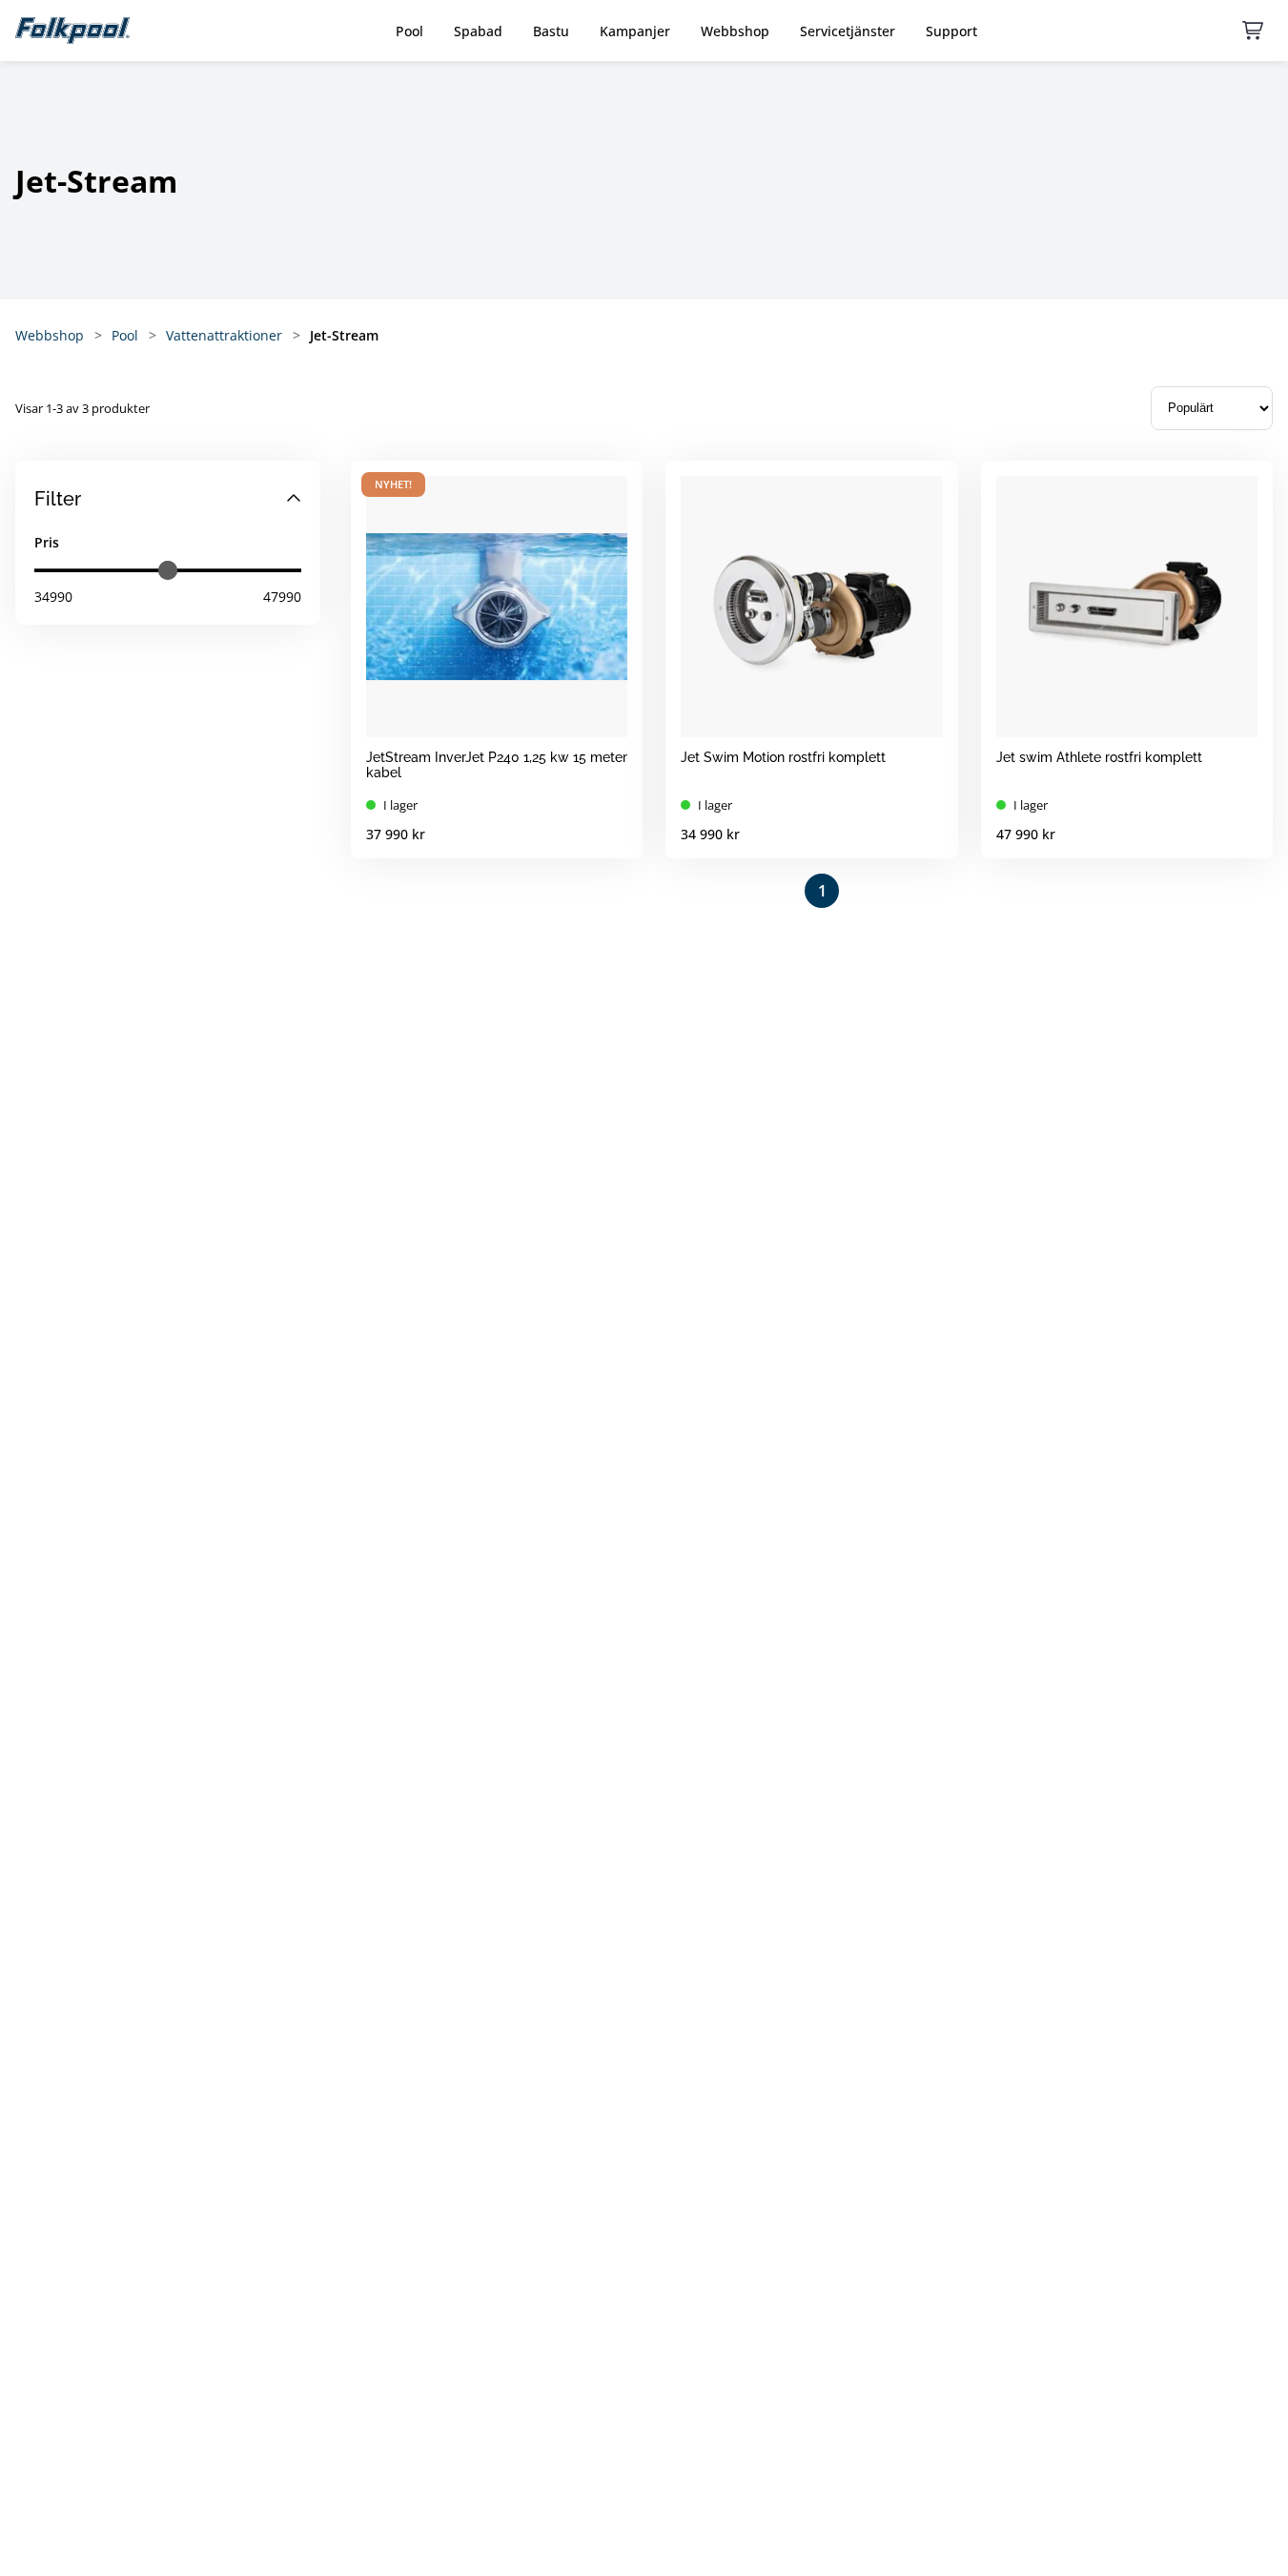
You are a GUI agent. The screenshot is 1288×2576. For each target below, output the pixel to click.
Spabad (478, 31)
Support (951, 31)
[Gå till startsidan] (72, 31)
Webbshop (735, 31)
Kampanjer (635, 31)
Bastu (551, 31)
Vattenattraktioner (224, 335)
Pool (409, 31)
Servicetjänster (848, 31)
